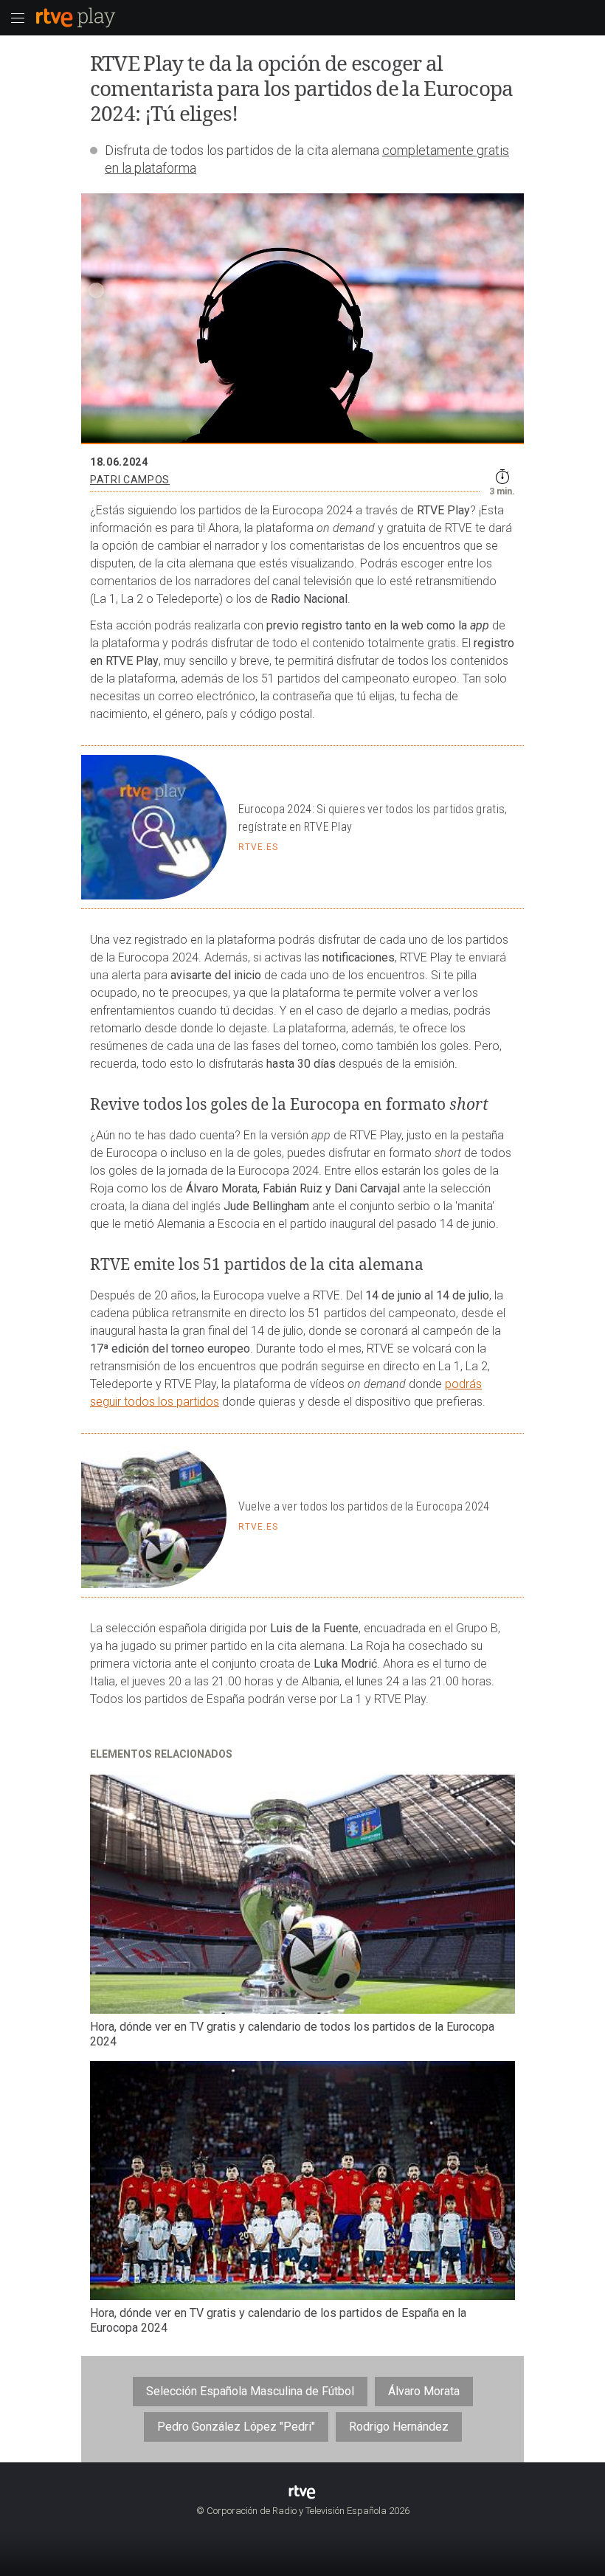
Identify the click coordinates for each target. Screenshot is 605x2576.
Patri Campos (130, 480)
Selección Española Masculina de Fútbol (250, 2391)
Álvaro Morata (424, 2391)
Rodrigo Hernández (399, 2427)
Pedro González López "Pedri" (236, 2427)
